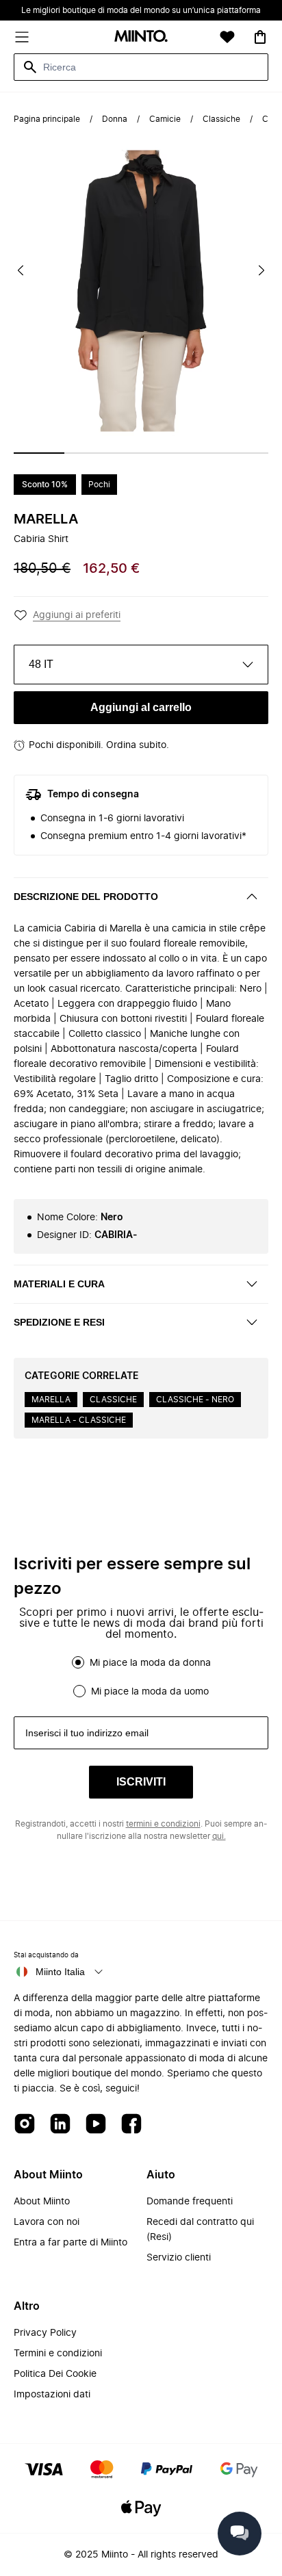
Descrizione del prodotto (86, 897)
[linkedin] (60, 2125)
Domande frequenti (190, 2202)
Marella (46, 519)
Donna (115, 119)
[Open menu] (22, 37)
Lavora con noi (47, 2222)
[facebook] (131, 2125)
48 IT (41, 664)
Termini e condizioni (58, 2354)
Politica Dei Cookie (55, 2374)
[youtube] (96, 2125)
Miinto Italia (60, 1972)
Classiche (221, 119)
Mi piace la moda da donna (150, 1663)
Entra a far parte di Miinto (70, 2243)
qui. (219, 1836)
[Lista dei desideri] (227, 37)
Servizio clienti (179, 2258)
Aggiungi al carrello (141, 707)
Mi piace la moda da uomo (150, 1692)
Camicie (165, 119)
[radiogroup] (141, 1677)
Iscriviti (141, 1782)
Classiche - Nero (195, 1400)
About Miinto (42, 2202)
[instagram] (25, 2125)
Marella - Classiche (79, 1420)
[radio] (78, 1662)
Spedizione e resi (59, 1322)
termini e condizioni (163, 1824)
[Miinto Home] (141, 37)
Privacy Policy (45, 2333)
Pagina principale (47, 119)
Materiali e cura (59, 1284)
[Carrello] (260, 37)
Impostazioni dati (52, 2395)
